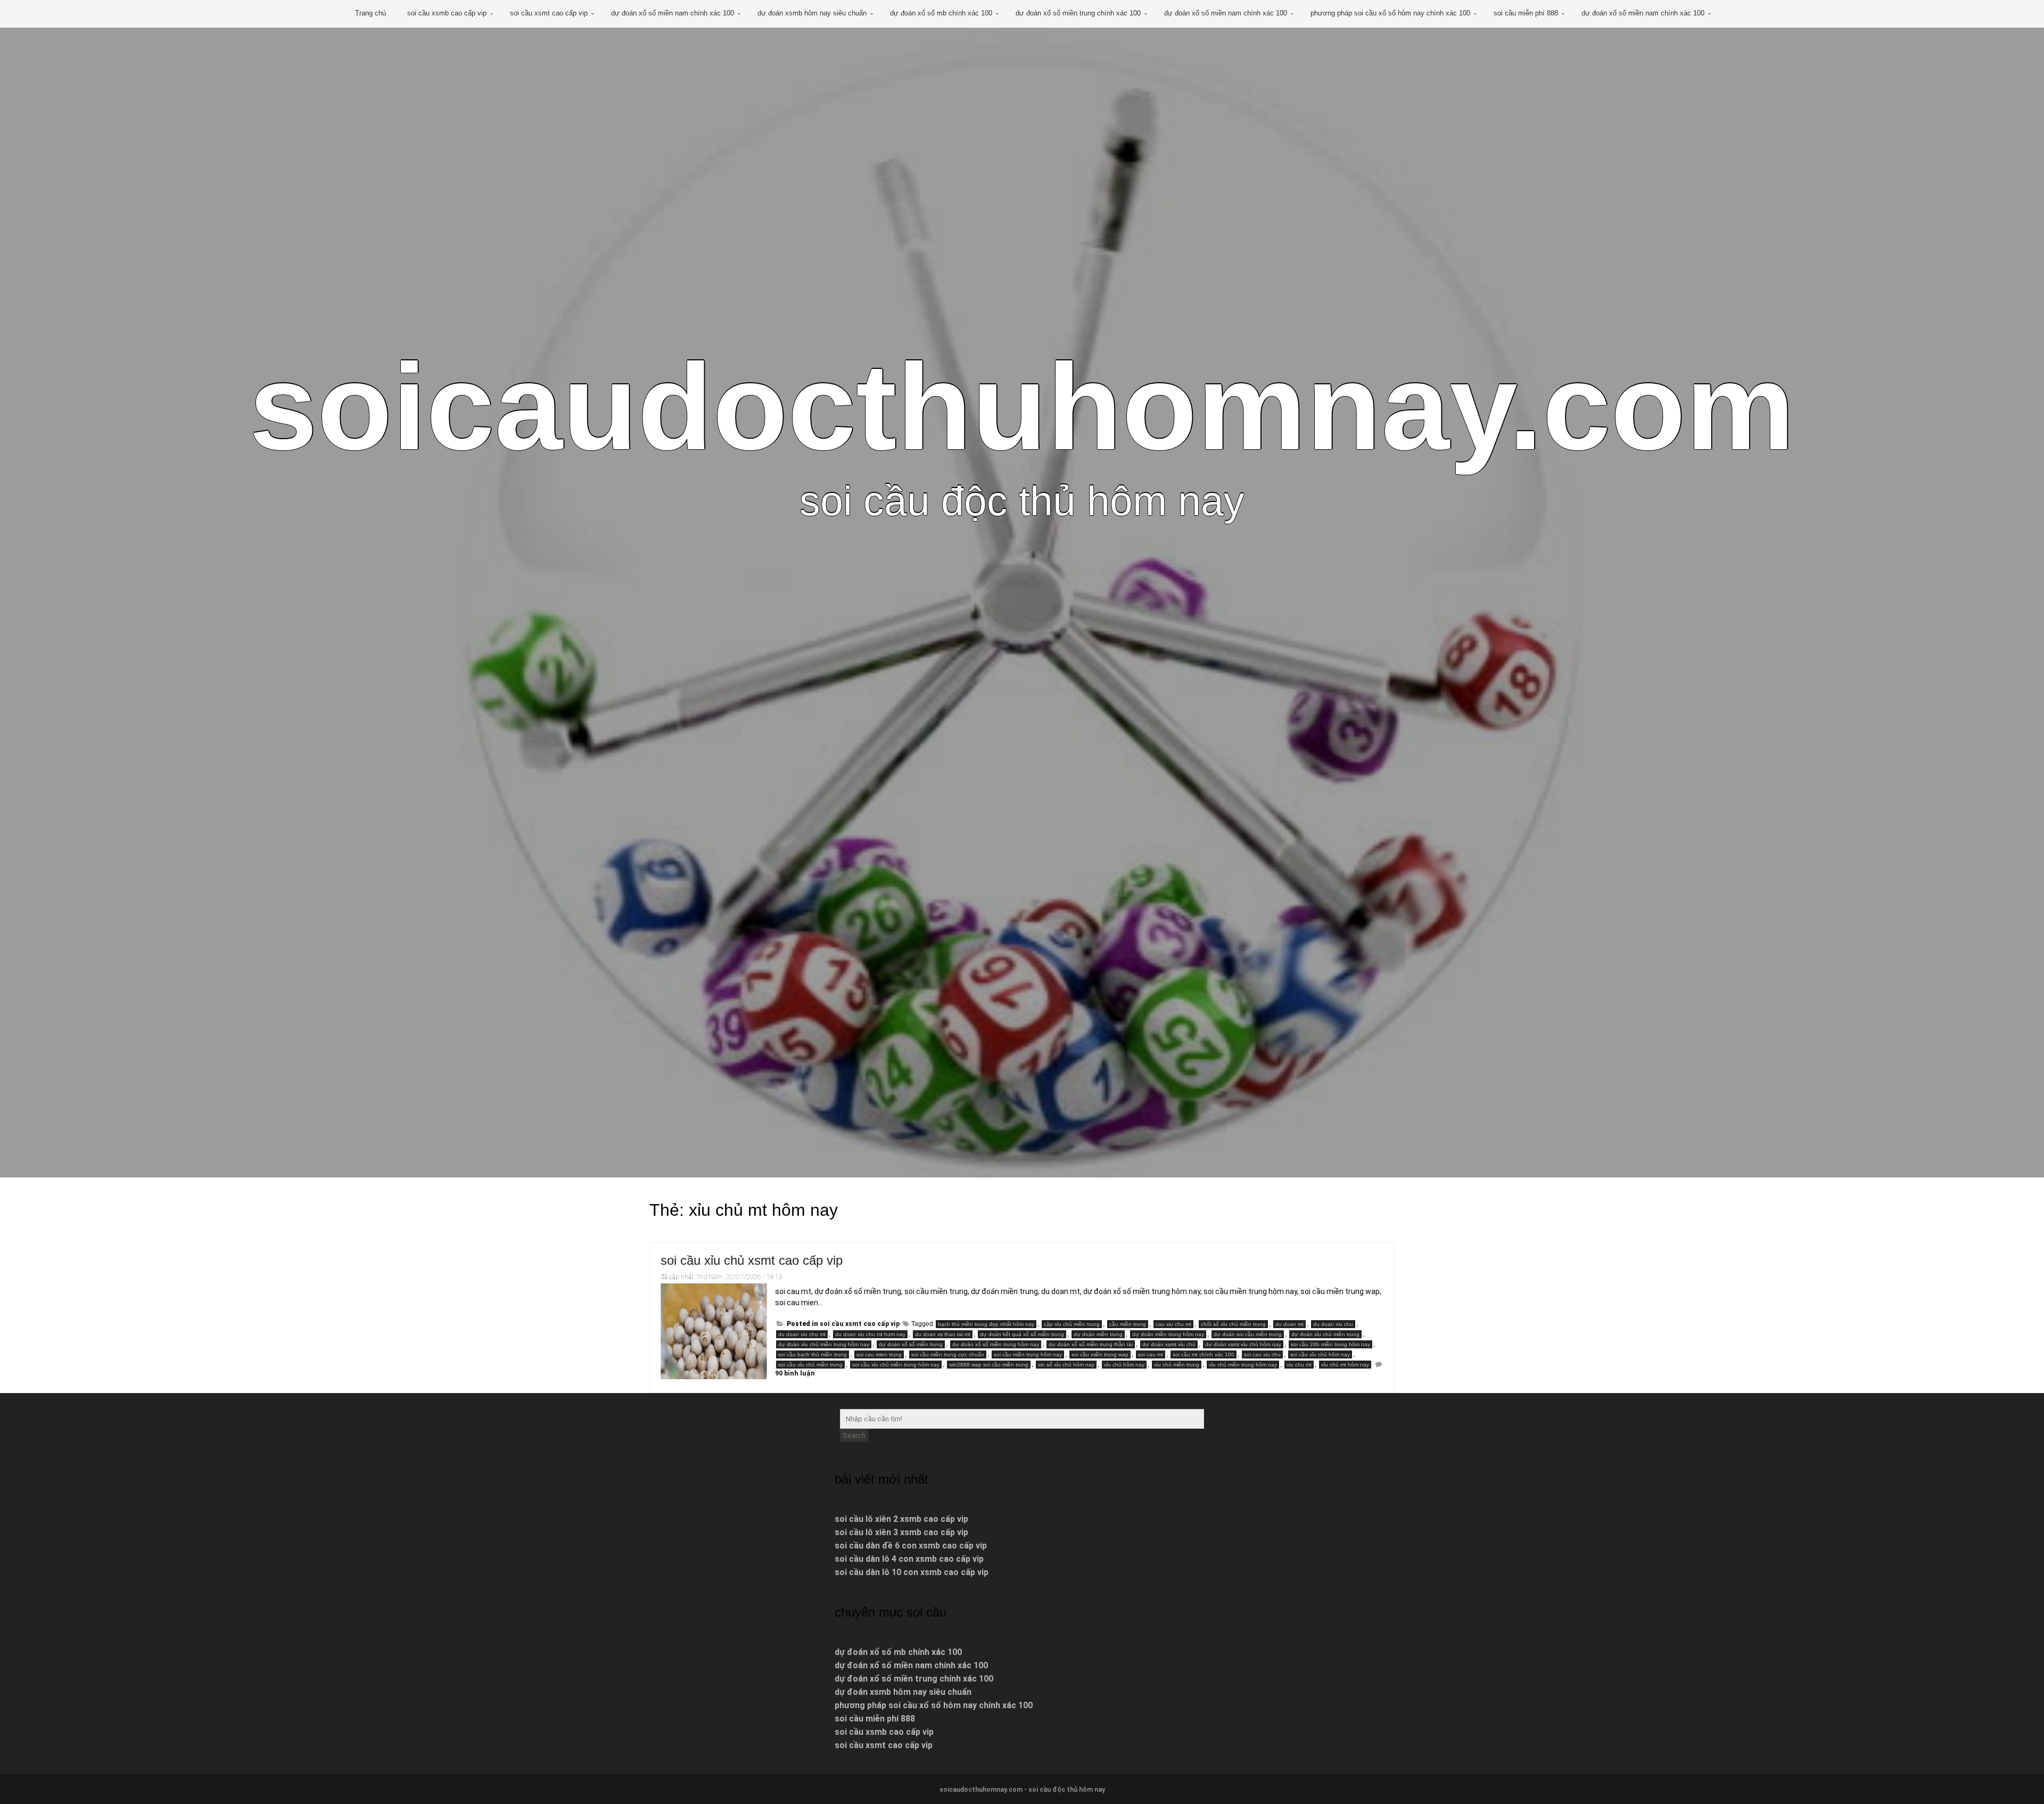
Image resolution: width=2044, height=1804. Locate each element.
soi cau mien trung (879, 1354)
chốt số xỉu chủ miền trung (1233, 1324)
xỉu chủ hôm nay (1124, 1365)
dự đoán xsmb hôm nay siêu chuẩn (812, 13)
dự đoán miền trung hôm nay (1168, 1334)
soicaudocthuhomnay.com (1022, 407)
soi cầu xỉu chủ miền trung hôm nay (896, 1365)
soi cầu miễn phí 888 (1526, 13)
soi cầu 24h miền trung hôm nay (1330, 1344)
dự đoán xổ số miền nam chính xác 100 (673, 13)
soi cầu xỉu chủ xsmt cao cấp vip (752, 1260)
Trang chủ (370, 13)
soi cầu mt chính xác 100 (1204, 1354)
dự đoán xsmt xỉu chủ (1169, 1344)
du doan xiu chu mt (802, 1334)
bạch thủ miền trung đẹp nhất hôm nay (986, 1324)
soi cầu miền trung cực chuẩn (948, 1354)
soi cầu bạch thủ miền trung (813, 1354)
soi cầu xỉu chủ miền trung (810, 1365)
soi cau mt (1151, 1354)
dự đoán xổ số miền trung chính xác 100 (1078, 13)
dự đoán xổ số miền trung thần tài (1091, 1344)
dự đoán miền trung (1098, 1334)
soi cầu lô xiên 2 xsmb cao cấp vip (901, 1519)
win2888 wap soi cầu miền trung (989, 1365)
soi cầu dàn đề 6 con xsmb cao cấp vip (911, 1546)
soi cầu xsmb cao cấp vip (447, 13)
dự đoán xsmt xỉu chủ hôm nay (1243, 1344)
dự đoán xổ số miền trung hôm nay (996, 1344)
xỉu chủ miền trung (1177, 1365)
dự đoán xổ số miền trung (911, 1344)
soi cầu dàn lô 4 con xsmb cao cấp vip (909, 1559)
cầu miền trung (1128, 1324)
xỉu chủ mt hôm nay (1345, 1365)
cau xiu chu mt (1173, 1324)
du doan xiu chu (1333, 1324)
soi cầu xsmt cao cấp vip (549, 13)
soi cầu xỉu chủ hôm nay (1320, 1354)
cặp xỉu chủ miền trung (1072, 1324)
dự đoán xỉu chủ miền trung (1325, 1334)
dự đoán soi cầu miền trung (1248, 1334)
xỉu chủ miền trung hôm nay (1243, 1365)
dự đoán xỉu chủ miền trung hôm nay (824, 1344)
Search (854, 1435)
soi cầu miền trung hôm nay (1028, 1354)
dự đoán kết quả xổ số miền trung (1022, 1334)
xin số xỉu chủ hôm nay (1066, 1365)
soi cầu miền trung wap (1100, 1354)
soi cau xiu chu (1262, 1354)
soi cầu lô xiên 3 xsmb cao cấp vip (901, 1532)
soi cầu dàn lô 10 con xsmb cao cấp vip (912, 1572)
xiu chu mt (1299, 1365)
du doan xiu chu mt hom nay (870, 1334)
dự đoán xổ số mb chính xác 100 (941, 13)
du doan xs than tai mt (943, 1334)
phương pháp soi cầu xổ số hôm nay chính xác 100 (1390, 13)
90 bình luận (795, 1373)
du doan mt (1289, 1324)
